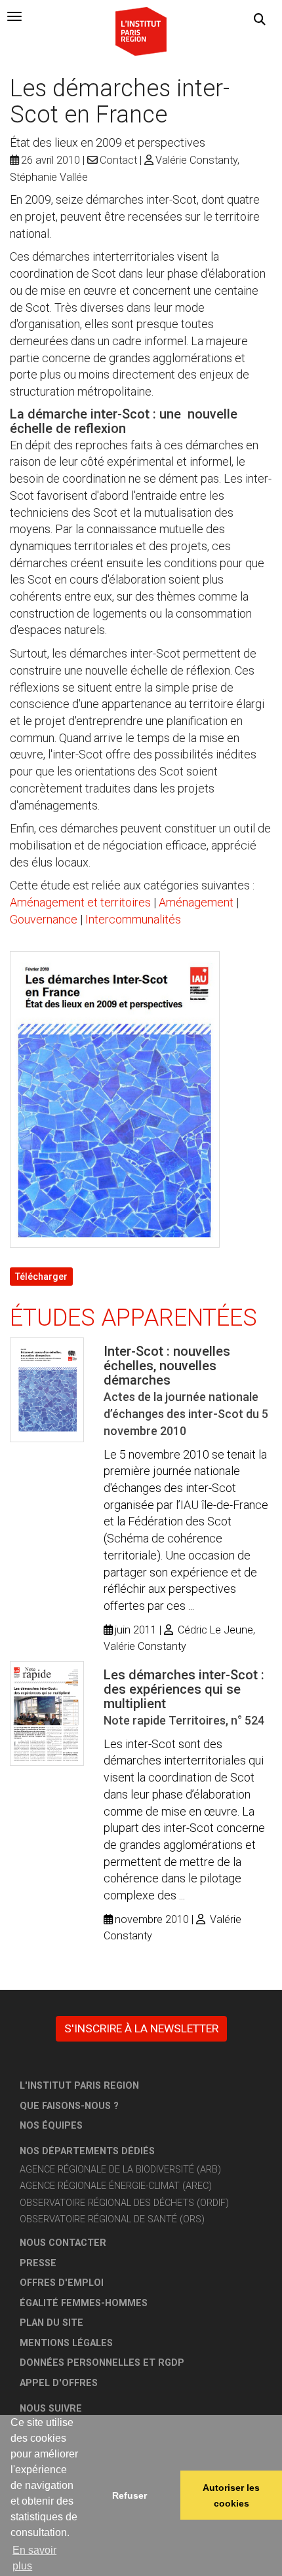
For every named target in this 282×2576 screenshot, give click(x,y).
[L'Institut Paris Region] (141, 30)
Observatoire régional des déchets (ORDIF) (124, 2203)
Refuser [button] (130, 2495)
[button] (260, 20)
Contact (118, 160)
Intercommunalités (133, 919)
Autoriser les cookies (231, 2495)
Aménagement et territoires (80, 902)
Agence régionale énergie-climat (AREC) (116, 2186)
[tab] (14, 16)
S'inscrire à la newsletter (141, 2028)
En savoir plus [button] (34, 2558)
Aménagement (196, 902)
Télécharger (41, 1277)
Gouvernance (44, 919)
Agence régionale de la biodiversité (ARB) (120, 2170)
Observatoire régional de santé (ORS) (112, 2219)
